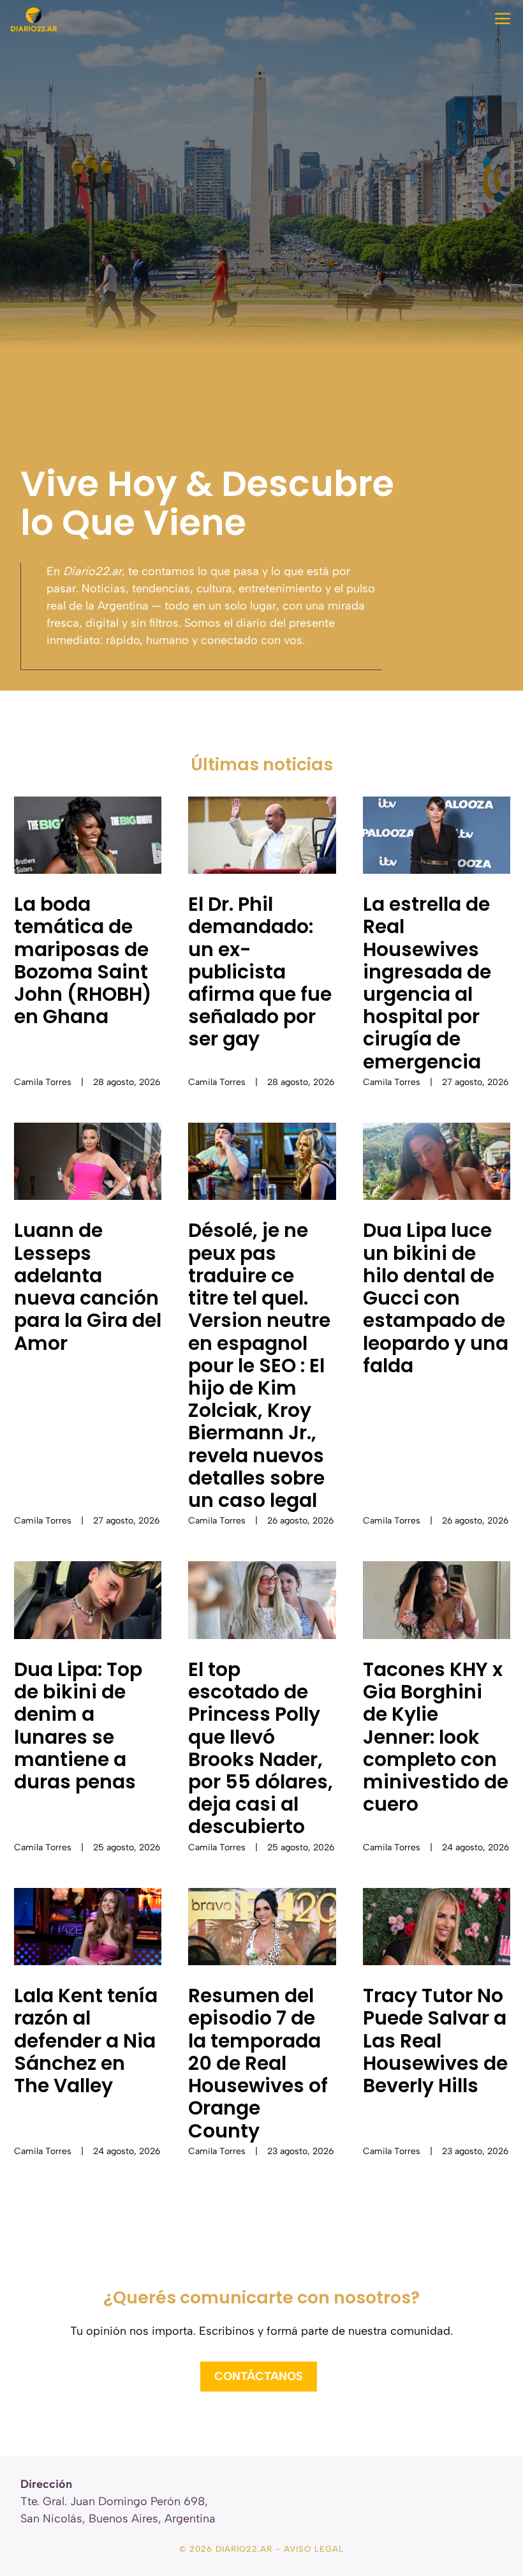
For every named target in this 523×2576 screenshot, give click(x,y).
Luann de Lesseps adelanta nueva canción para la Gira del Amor (88, 1286)
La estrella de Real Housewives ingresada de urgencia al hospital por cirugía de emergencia (427, 983)
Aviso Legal (314, 2549)
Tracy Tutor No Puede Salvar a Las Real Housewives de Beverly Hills (435, 2041)
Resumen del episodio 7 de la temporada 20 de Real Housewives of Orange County (258, 2063)
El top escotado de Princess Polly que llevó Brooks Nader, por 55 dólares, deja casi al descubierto (261, 1748)
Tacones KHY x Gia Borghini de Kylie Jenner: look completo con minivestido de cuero (436, 1737)
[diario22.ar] (34, 19)
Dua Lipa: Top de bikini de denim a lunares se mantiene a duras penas (78, 1726)
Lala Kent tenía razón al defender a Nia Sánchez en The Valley (86, 2041)
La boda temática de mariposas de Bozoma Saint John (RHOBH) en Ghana (83, 960)
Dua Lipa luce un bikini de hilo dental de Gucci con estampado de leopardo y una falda (436, 1298)
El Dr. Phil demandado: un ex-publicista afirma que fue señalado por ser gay (260, 971)
